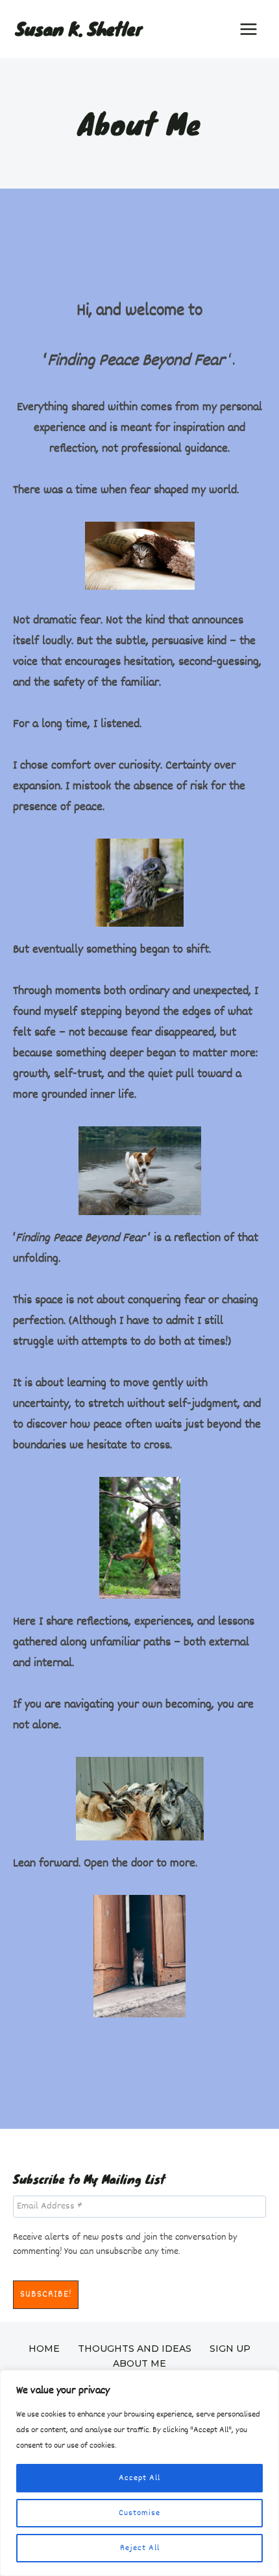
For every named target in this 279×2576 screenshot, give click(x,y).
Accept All (139, 2478)
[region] (139, 2473)
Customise (139, 2513)
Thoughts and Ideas (135, 2349)
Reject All (140, 2548)
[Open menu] (248, 29)
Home (44, 2349)
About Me (139, 2363)
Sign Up (230, 2349)
